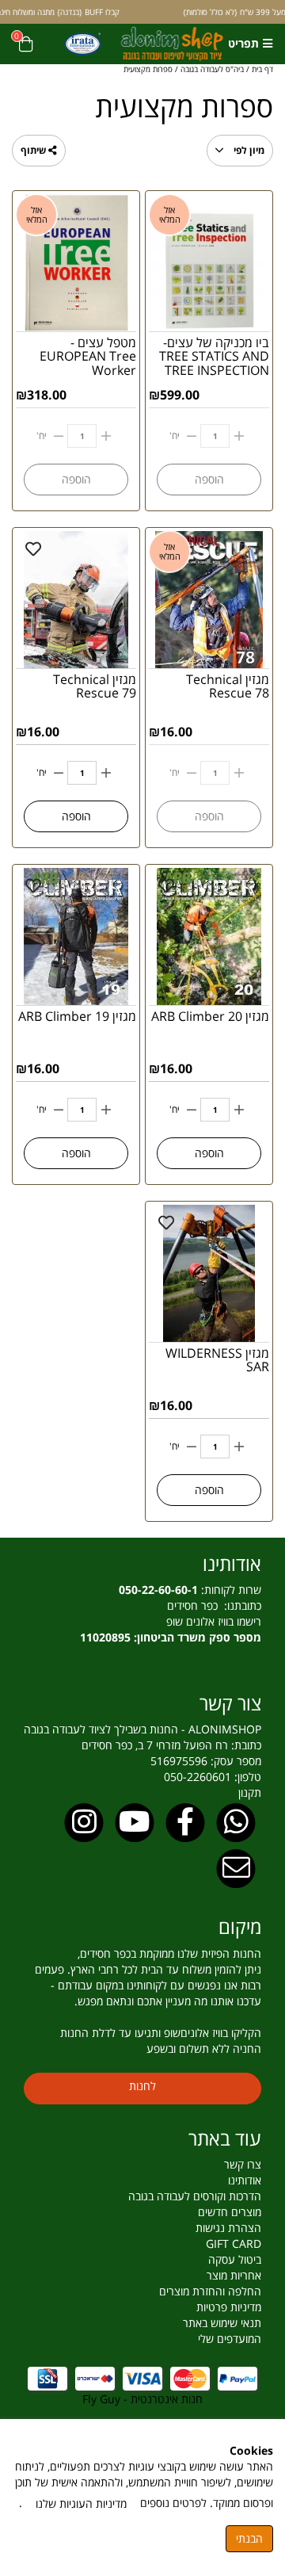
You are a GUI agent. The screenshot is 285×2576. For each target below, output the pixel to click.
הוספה (76, 816)
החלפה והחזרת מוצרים (210, 2291)
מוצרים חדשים (230, 2212)
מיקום (240, 1926)
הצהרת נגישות (228, 2228)
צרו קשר (243, 2164)
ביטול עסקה (235, 2259)
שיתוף (34, 150)
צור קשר (230, 1703)
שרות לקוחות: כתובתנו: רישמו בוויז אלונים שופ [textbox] (171, 1613)
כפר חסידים (196, 1605)
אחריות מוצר (234, 2275)
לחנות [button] (142, 2086)
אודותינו (232, 1563)
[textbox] (142, 1703)
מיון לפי (248, 150)
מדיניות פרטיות (229, 2307)
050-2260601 (198, 1777)
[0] (26, 44)
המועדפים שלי (230, 2339)
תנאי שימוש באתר (222, 2323)
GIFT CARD (234, 2243)
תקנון (250, 1792)
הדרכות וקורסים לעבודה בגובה (195, 2196)
